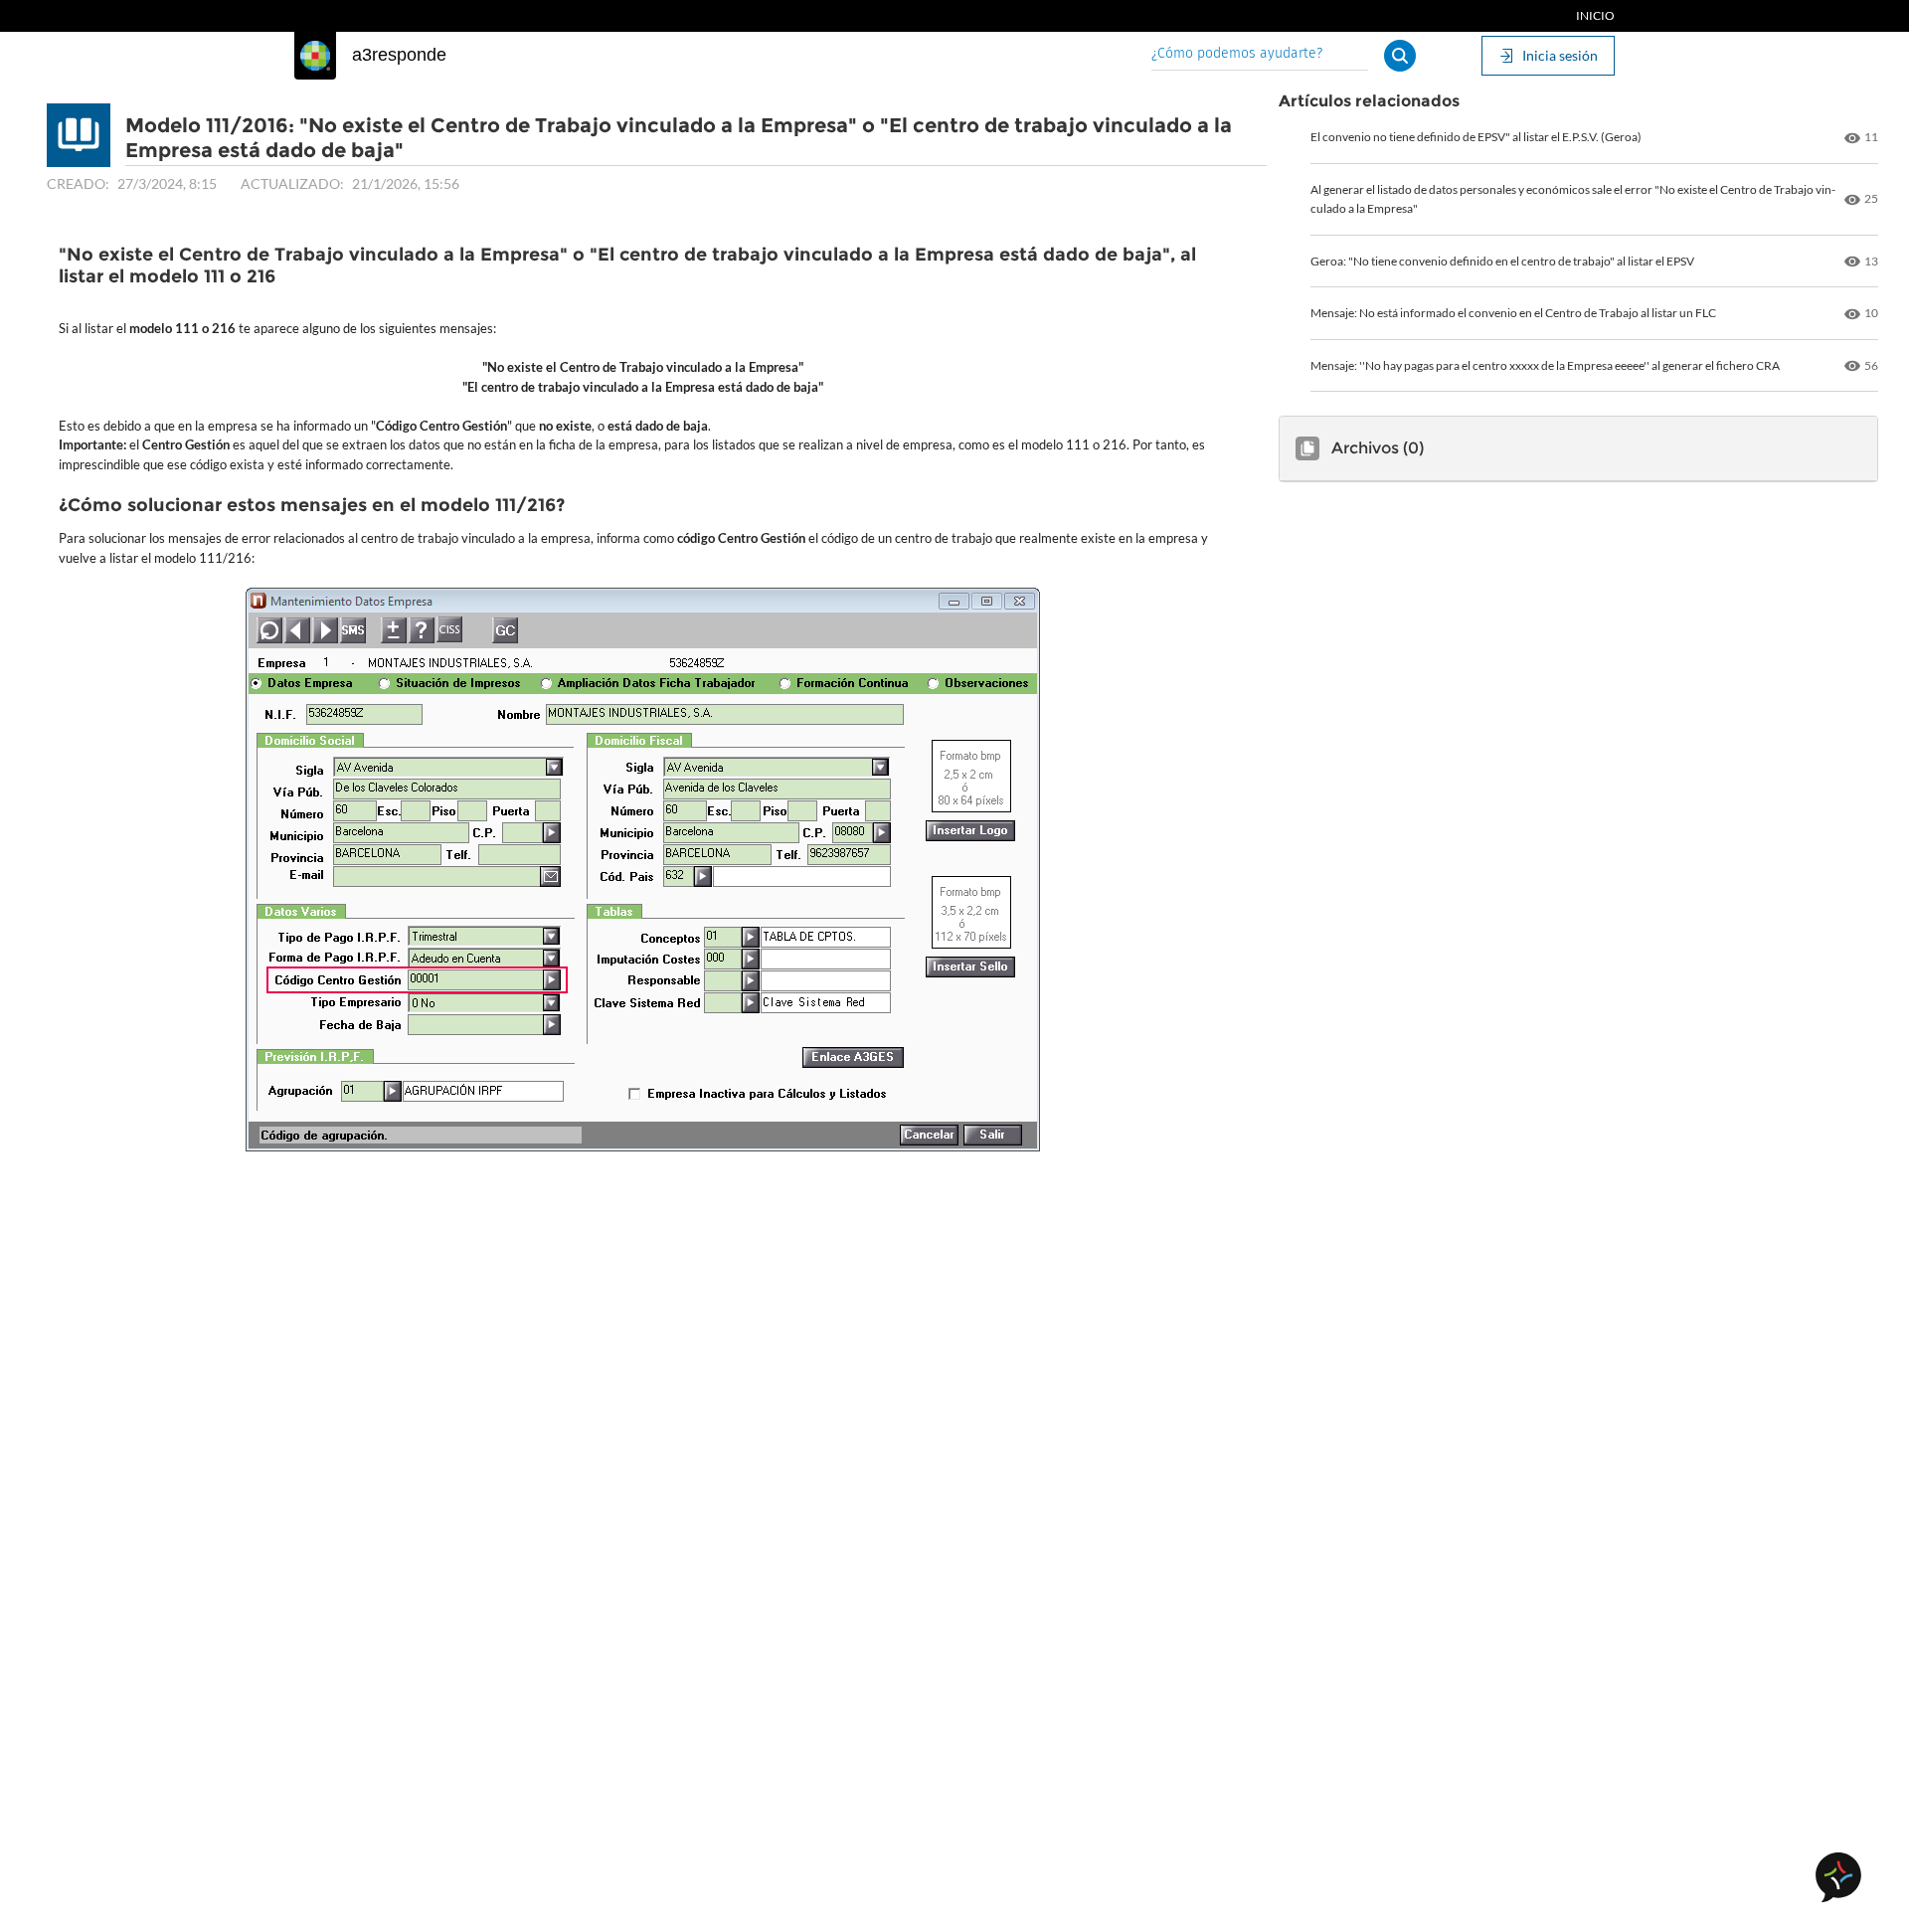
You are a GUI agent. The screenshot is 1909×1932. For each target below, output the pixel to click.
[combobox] (1260, 55)
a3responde (399, 55)
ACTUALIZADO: (292, 183)
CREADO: (78, 183)
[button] (1400, 56)
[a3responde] (315, 56)
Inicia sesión (1560, 55)
